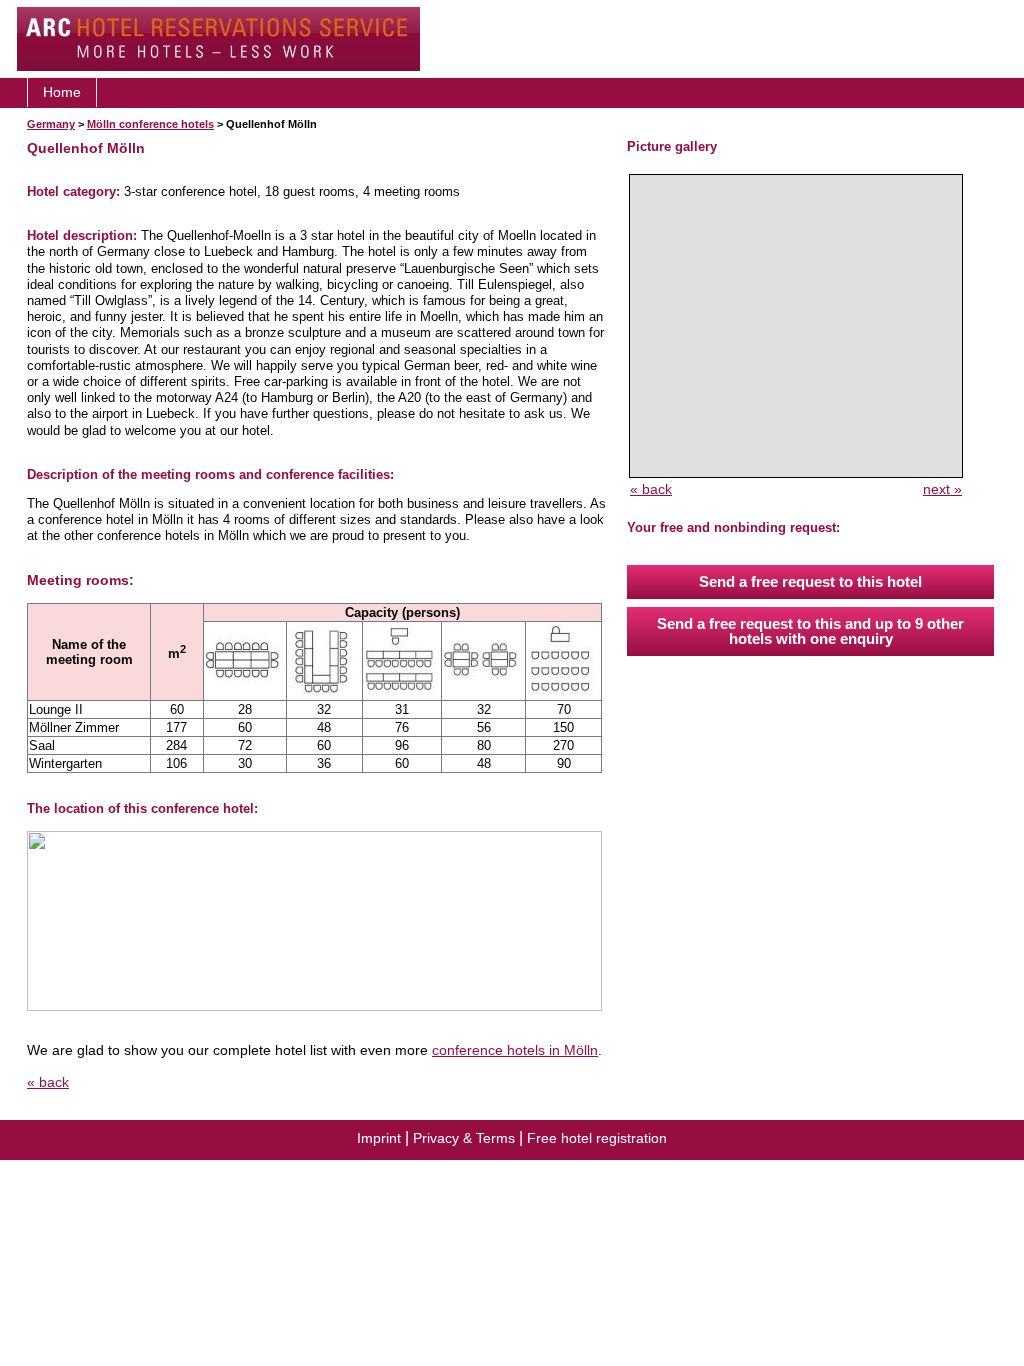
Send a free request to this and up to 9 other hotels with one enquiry (810, 631)
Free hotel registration (597, 1138)
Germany (51, 124)
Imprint (379, 1138)
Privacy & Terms (464, 1138)
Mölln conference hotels (150, 124)
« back (48, 1082)
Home (62, 92)
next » (942, 489)
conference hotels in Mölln (515, 1050)
